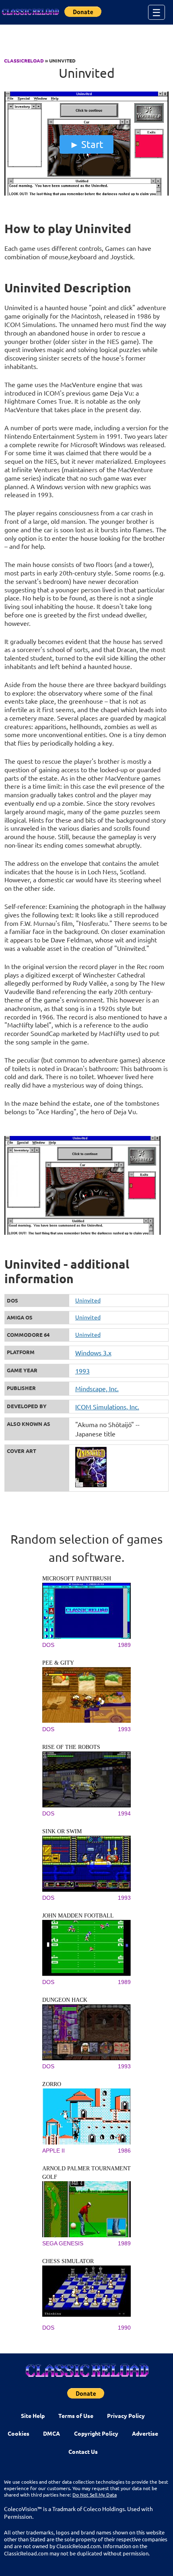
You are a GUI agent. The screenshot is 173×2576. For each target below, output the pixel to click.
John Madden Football (78, 1916)
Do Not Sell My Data (95, 2495)
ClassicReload (24, 60)
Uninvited (88, 1300)
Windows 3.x (93, 1353)
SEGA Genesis (63, 2243)
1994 (124, 1813)
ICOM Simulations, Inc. (107, 1407)
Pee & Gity (58, 1663)
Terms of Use (76, 2416)
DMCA (51, 2433)
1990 (124, 2328)
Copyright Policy (96, 2433)
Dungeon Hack (65, 2000)
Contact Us (83, 2451)
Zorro (52, 2084)
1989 (124, 1645)
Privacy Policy (126, 2416)
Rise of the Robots (71, 1747)
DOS (48, 1645)
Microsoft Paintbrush (77, 1579)
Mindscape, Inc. (97, 1388)
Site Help (33, 2416)
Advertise (145, 2433)
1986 (124, 2151)
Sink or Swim (62, 1831)
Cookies (19, 2433)
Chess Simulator (68, 2261)
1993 (82, 1371)
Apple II (54, 2151)
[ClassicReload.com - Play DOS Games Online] (30, 12)
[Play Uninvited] (87, 194)
